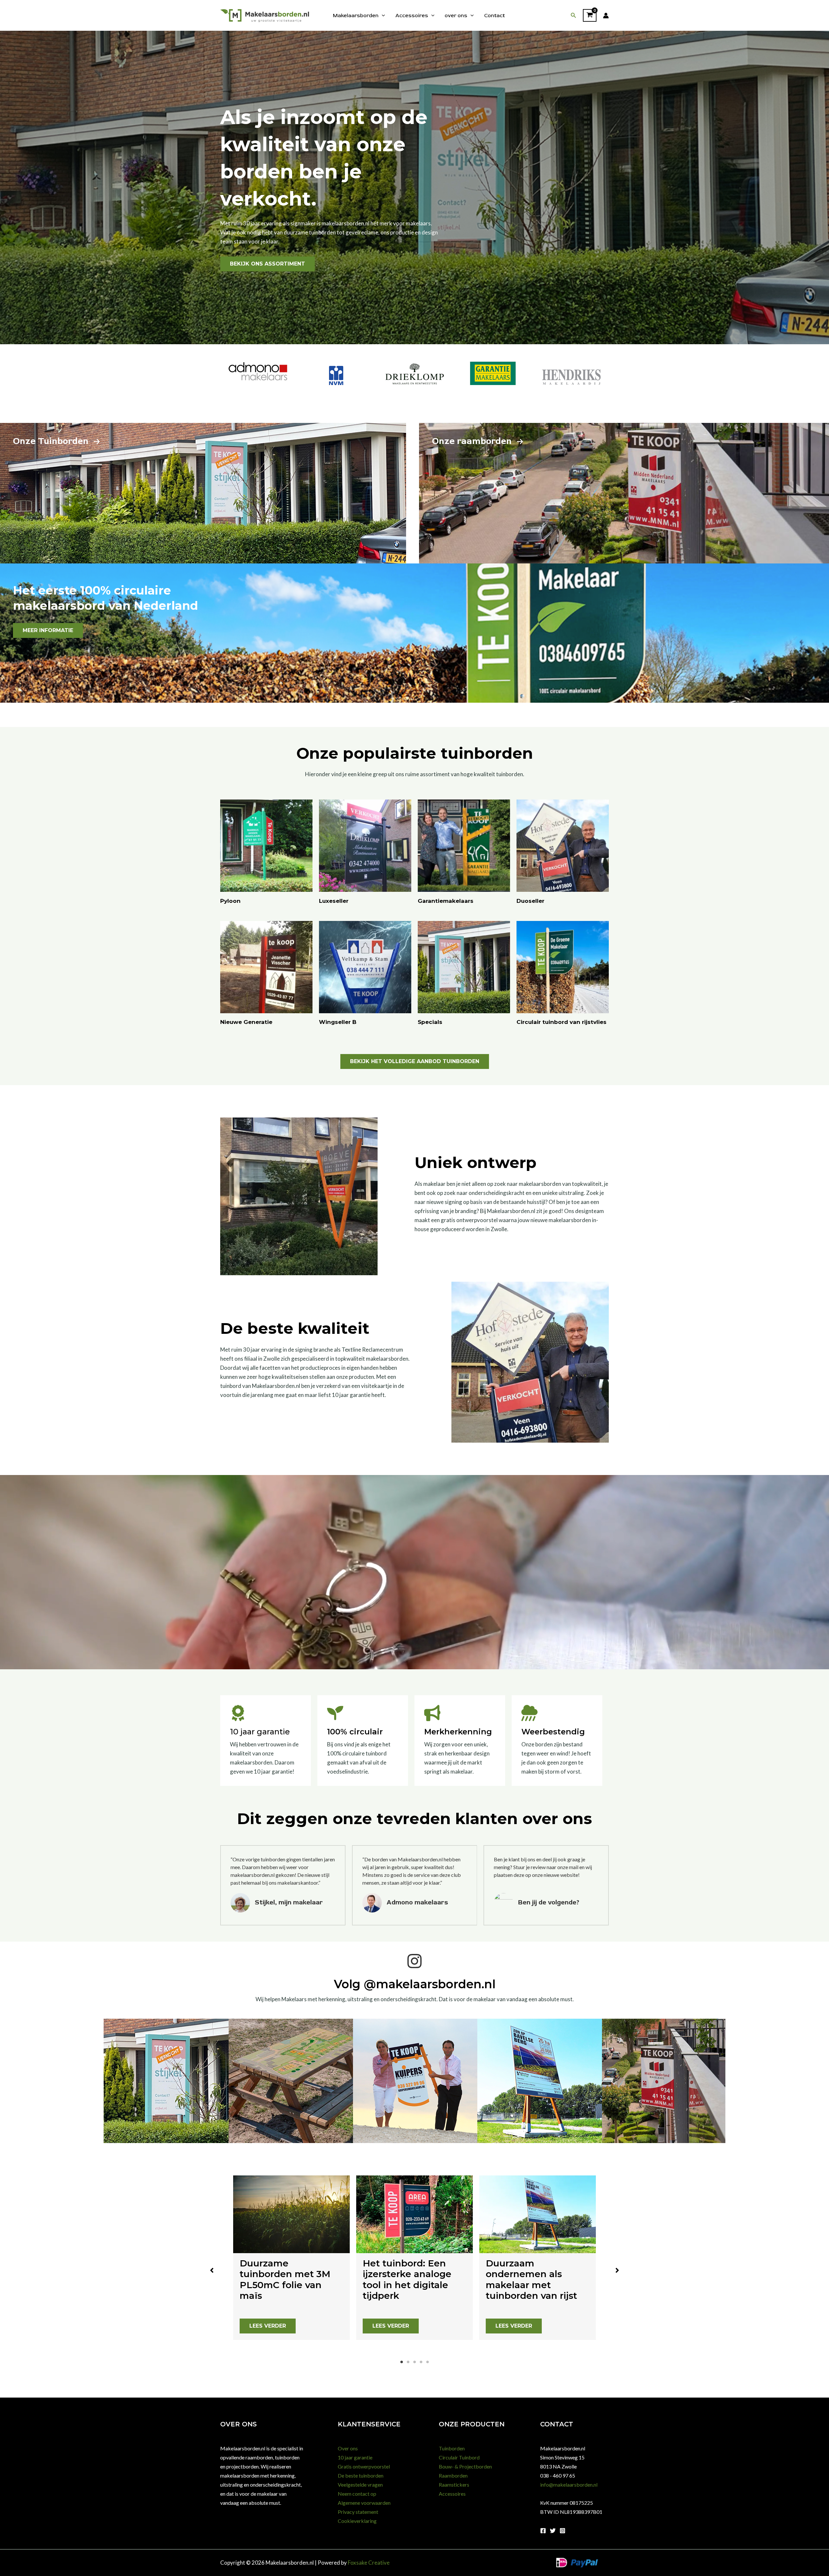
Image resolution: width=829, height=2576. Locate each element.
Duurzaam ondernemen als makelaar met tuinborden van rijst (531, 2280)
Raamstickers (454, 2485)
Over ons (348, 2448)
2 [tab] (408, 2362)
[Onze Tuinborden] (57, 441)
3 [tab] (414, 2362)
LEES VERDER (268, 2326)
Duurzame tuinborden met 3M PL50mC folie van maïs (285, 2280)
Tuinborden (452, 2448)
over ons (456, 16)
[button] (573, 15)
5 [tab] (427, 2362)
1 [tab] (402, 2362)
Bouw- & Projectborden (465, 2466)
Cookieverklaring (357, 2521)
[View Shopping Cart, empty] (590, 16)
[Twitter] (553, 2531)
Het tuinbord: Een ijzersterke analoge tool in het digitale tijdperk (407, 2280)
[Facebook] (543, 2531)
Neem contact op (357, 2494)
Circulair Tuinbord (459, 2457)
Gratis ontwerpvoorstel (364, 2466)
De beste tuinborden (361, 2475)
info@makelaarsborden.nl (569, 2485)
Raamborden (453, 2475)
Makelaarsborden (356, 16)
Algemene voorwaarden (364, 2503)
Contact (494, 16)
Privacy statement (358, 2512)
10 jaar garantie (355, 2457)
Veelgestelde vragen (360, 2485)
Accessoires (412, 16)
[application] (382, 16)
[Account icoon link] (606, 16)
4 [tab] (421, 2362)
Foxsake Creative (369, 2563)
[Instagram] (562, 2531)
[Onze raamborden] (478, 441)
